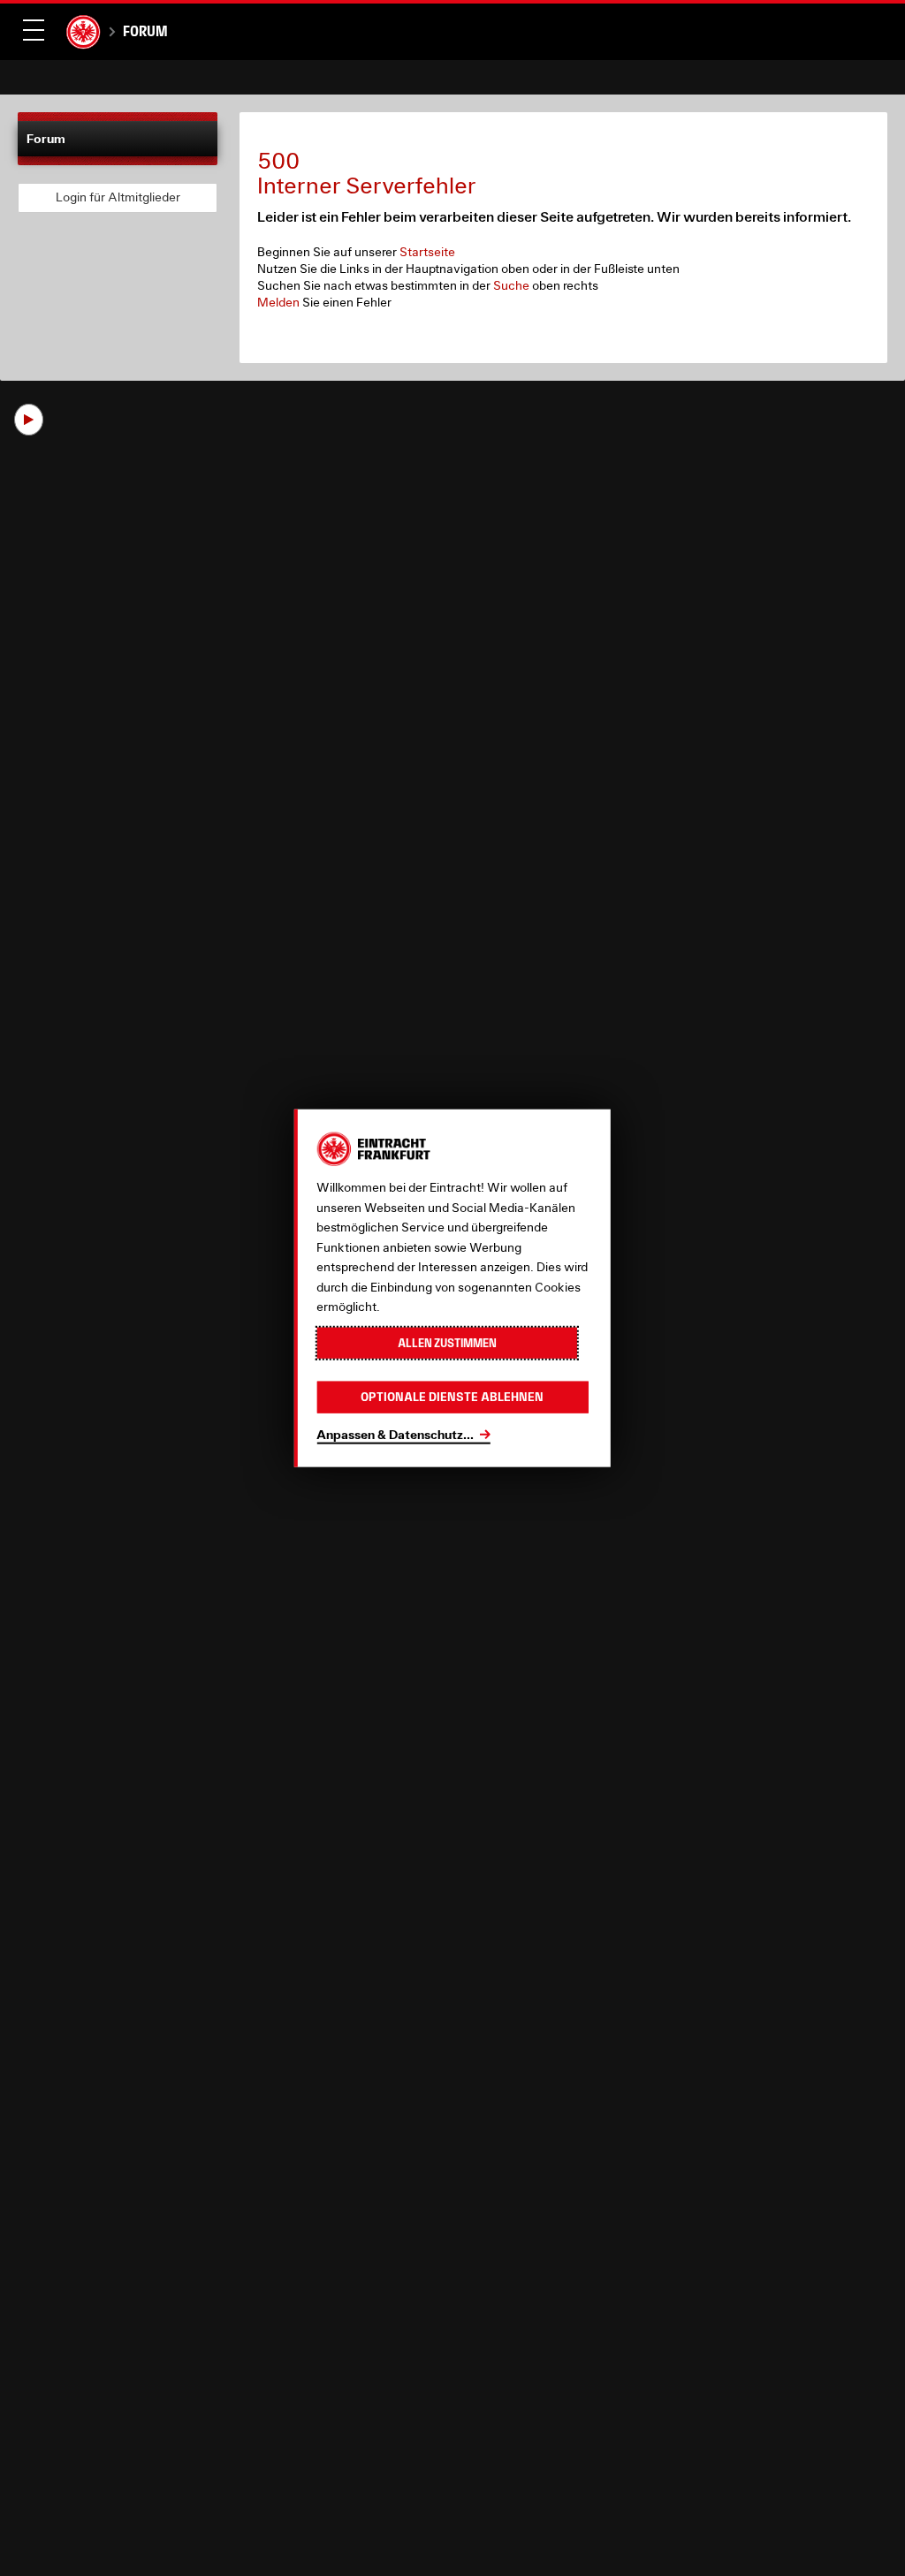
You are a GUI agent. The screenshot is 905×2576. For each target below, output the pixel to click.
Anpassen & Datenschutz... (395, 1433)
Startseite (427, 252)
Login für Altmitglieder (118, 197)
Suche (511, 285)
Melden (278, 302)
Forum (145, 31)
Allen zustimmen (447, 1342)
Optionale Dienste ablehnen (452, 1397)
